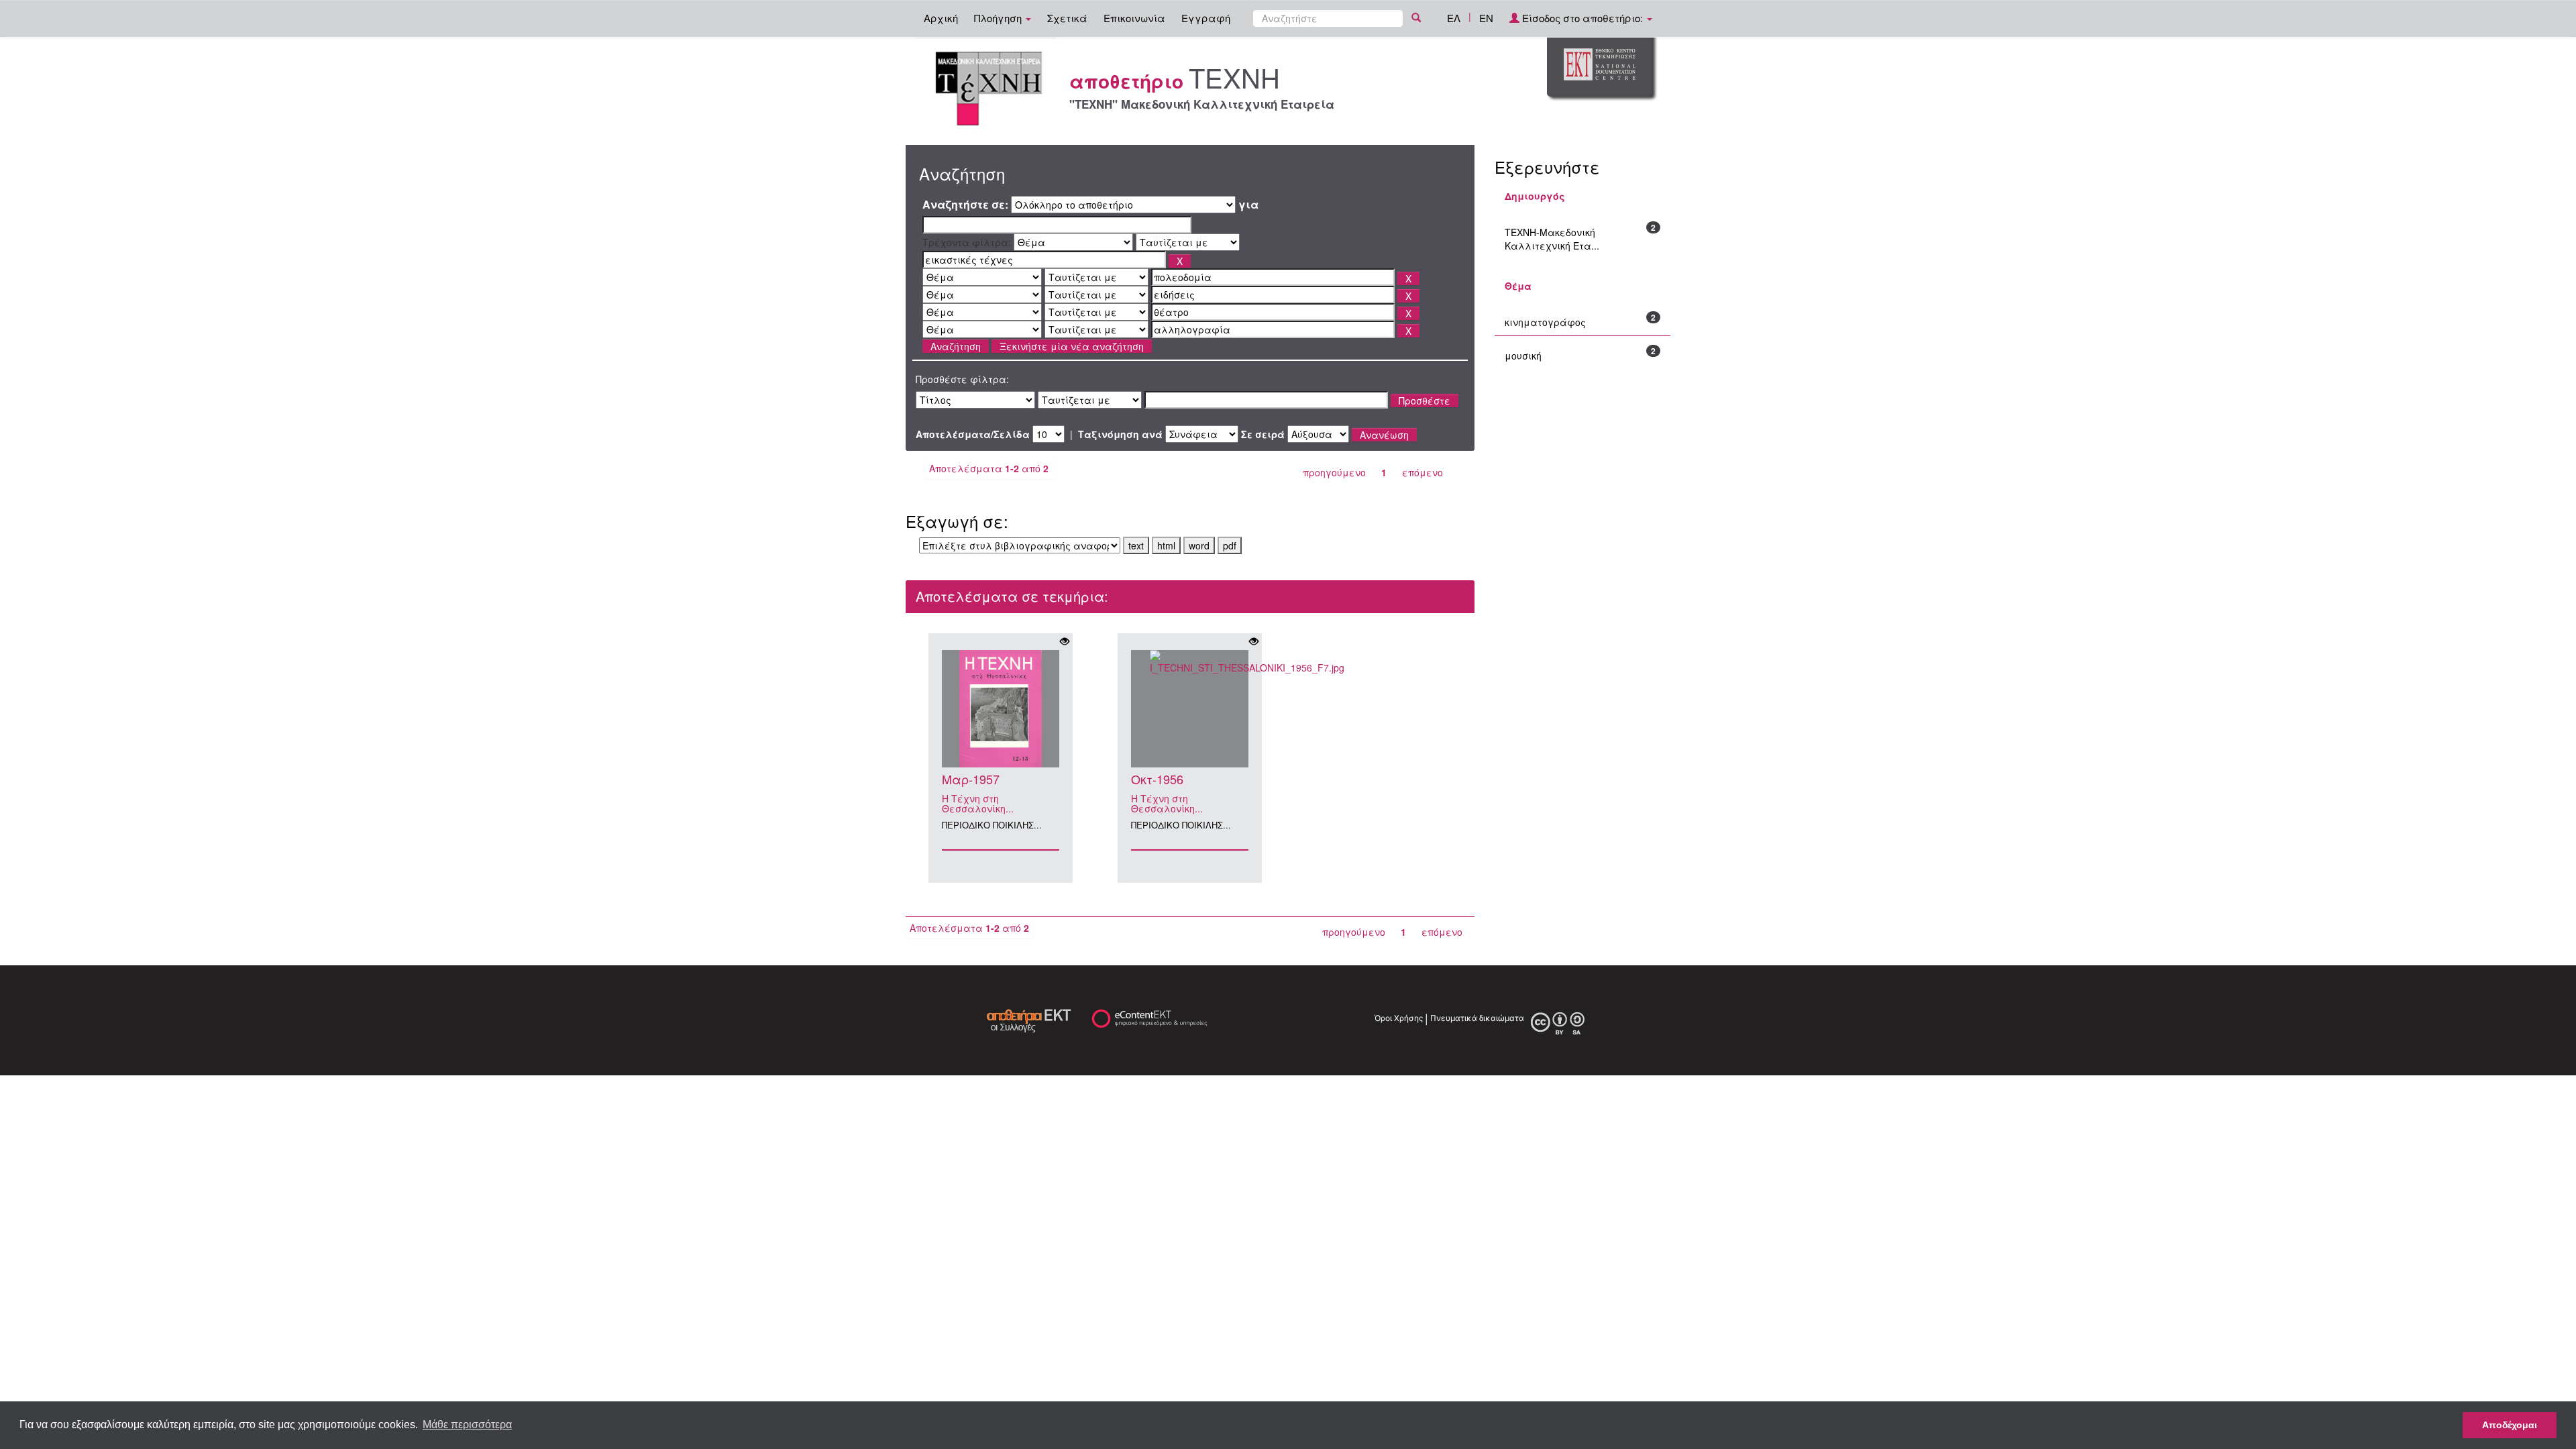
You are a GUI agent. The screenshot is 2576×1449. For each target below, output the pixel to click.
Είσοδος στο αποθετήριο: (1582, 18)
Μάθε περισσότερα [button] (467, 1425)
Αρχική (941, 18)
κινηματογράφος (1545, 322)
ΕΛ (1454, 18)
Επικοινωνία (1134, 18)
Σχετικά (1067, 18)
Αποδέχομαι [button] (2510, 1425)
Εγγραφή (1206, 18)
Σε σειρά (1263, 434)
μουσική (1523, 356)
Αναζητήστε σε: (965, 205)
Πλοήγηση (999, 18)
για (1248, 205)
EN (1486, 18)
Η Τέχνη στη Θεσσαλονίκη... (978, 803)
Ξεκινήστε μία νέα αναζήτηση (1072, 346)
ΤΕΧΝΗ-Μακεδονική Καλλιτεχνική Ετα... (1552, 239)
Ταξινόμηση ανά (1120, 434)
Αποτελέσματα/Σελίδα (973, 434)
